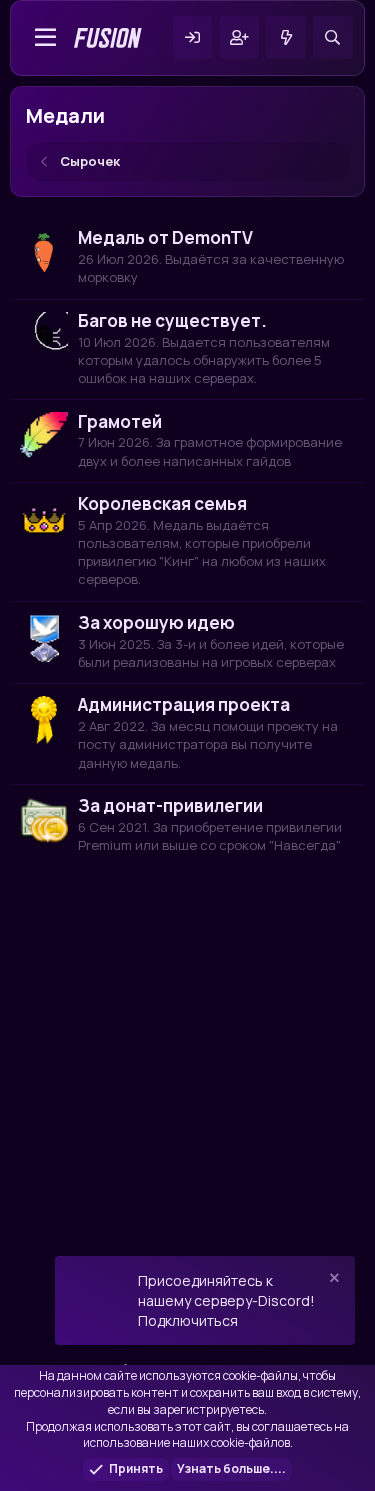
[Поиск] (332, 37)
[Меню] (46, 38)
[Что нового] (285, 37)
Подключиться (188, 1320)
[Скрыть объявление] (333, 1280)
